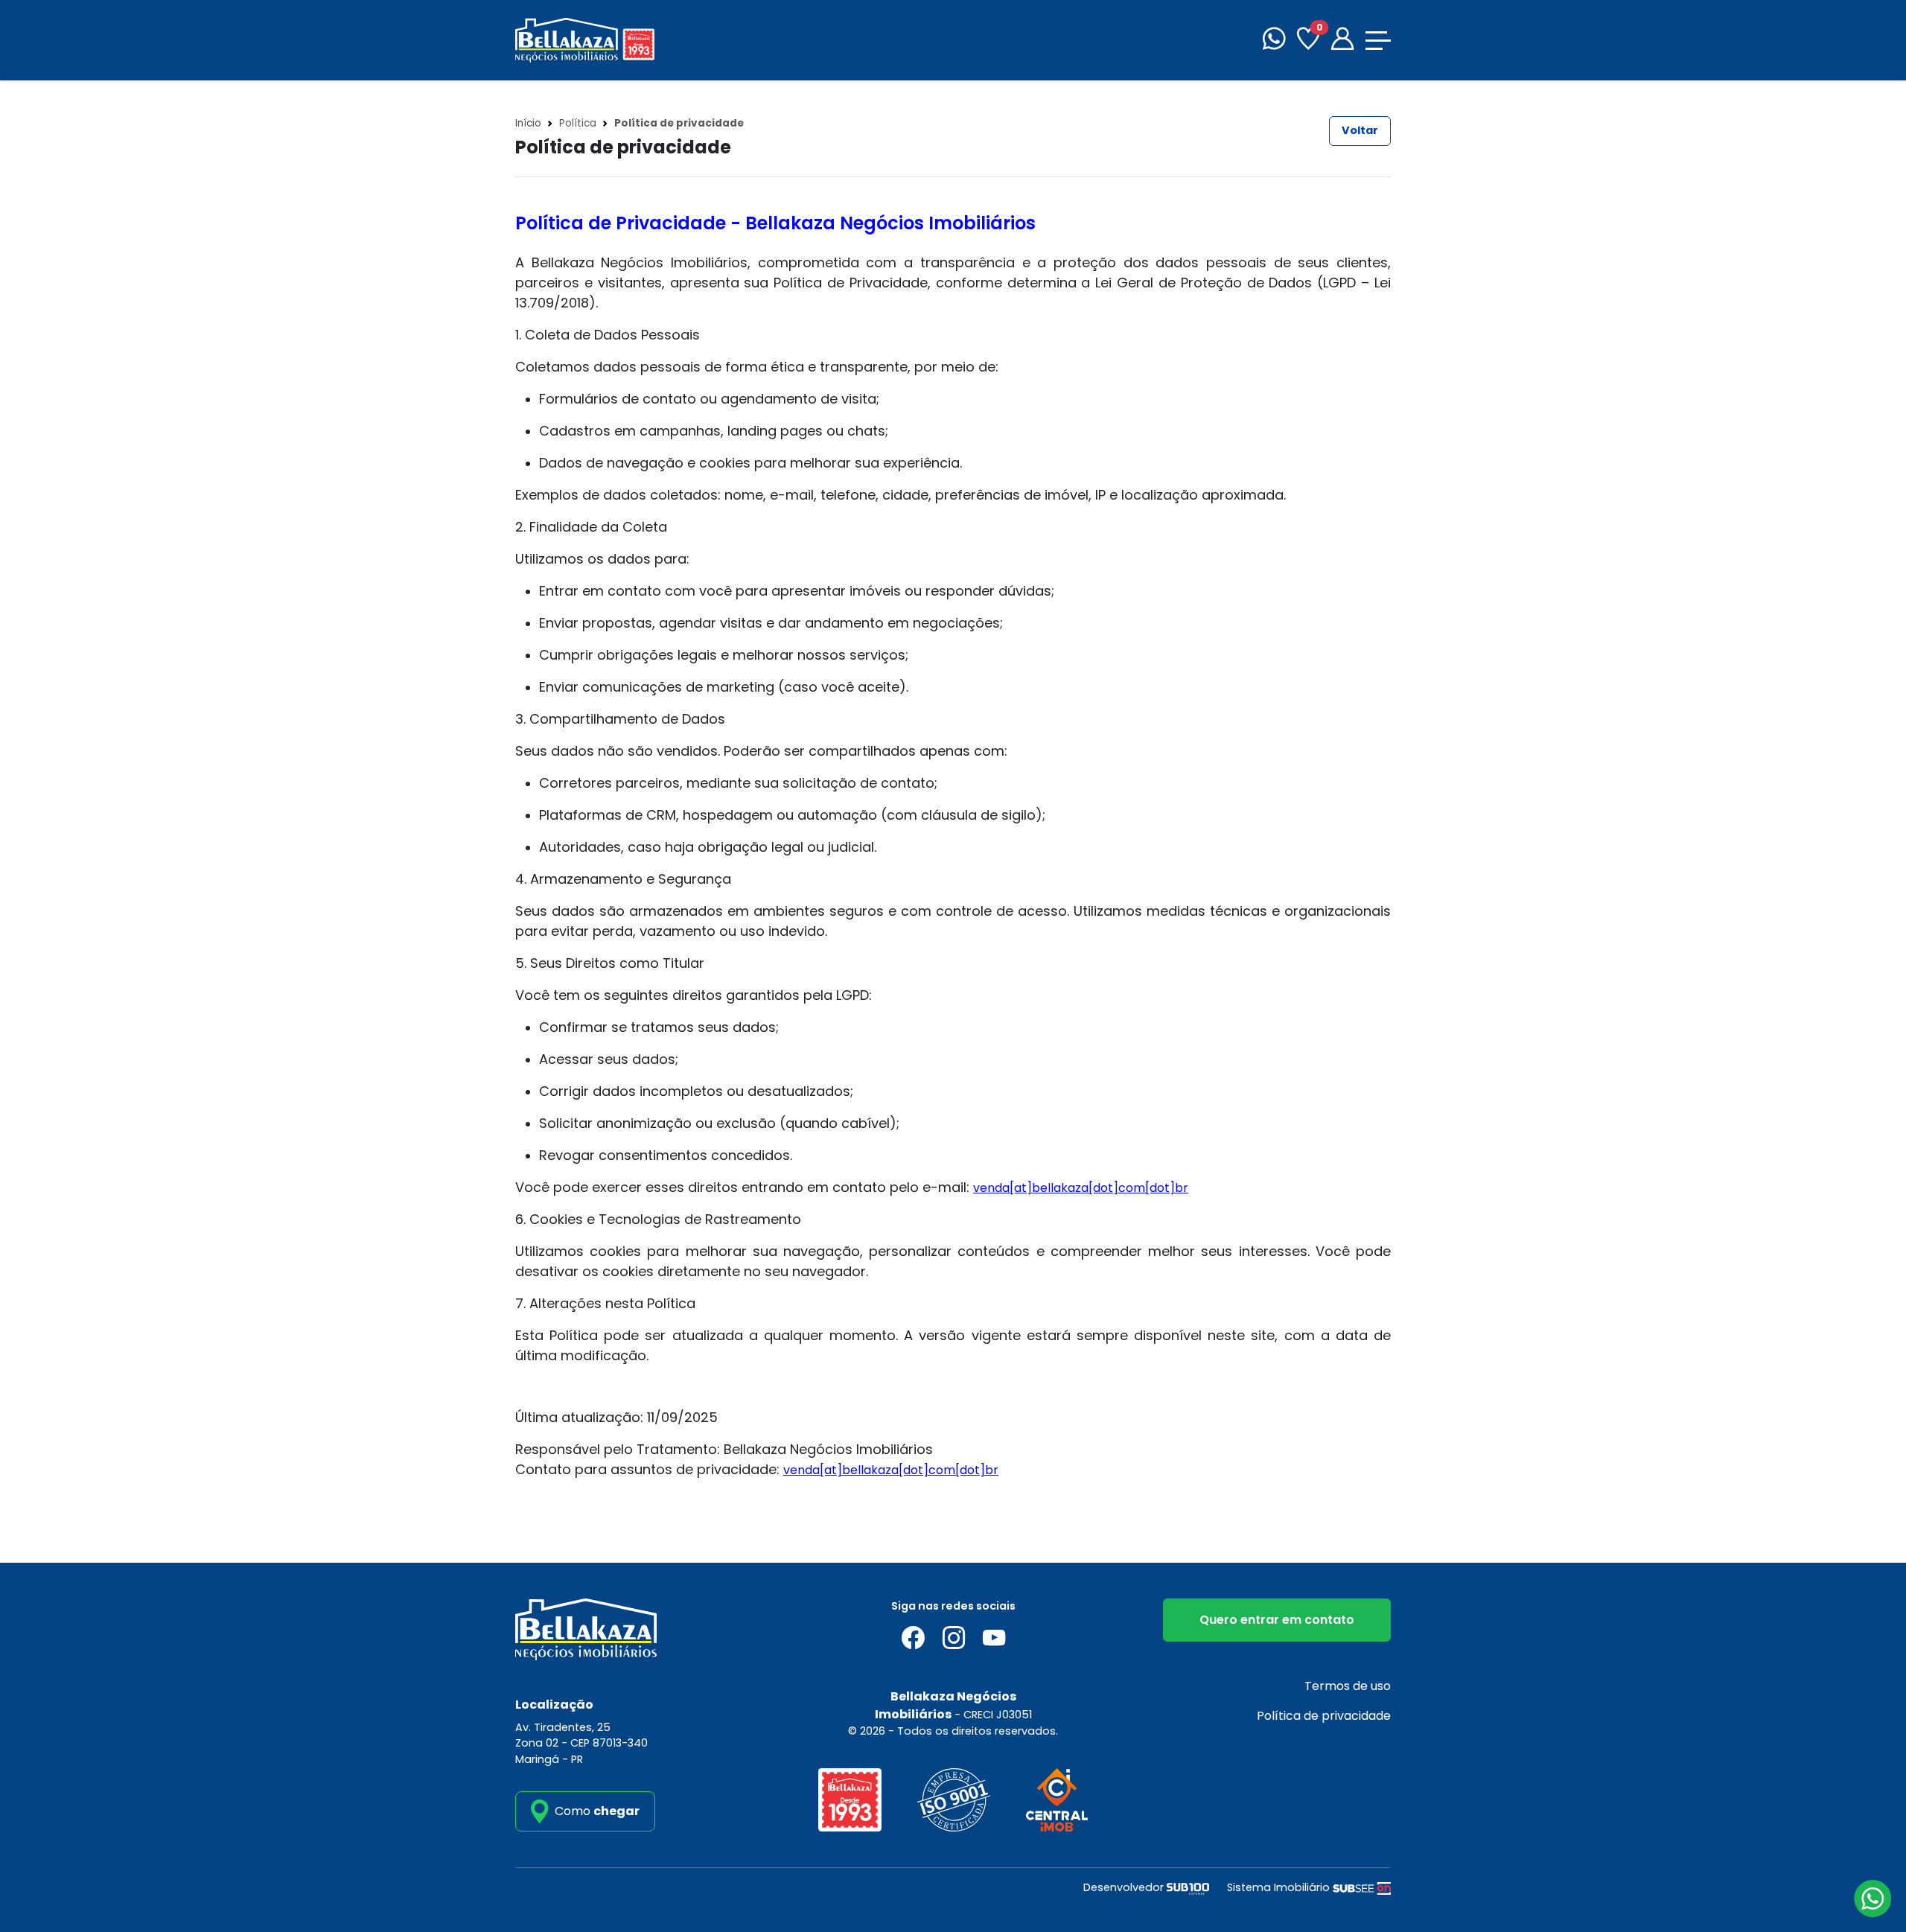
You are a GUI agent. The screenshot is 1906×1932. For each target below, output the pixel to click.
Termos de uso (1348, 1686)
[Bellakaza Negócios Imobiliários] (585, 39)
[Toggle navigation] (1378, 41)
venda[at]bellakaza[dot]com (1059, 1188)
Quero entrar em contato (1277, 1620)
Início (528, 123)
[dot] (1160, 1188)
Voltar (1360, 130)
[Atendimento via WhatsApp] (1872, 1898)
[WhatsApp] (1274, 41)
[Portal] (1342, 41)
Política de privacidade (1324, 1716)
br (1182, 1188)
